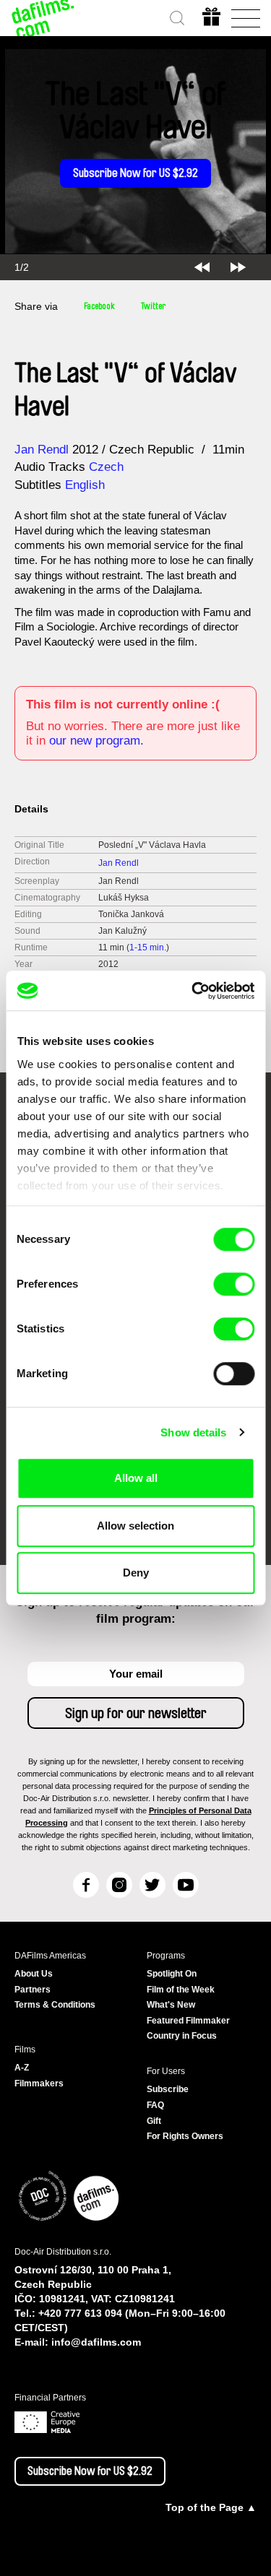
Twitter (153, 306)
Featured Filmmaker (188, 2021)
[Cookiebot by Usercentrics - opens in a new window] (193, 991)
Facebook (99, 306)
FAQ (155, 2105)
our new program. (96, 741)
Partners (33, 1990)
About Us (34, 1974)
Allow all (136, 1478)
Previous (202, 267)
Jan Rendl (42, 450)
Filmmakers (39, 2083)
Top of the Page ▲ (211, 2507)
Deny (136, 1573)
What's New (171, 2005)
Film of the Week (181, 1990)
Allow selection (135, 1526)
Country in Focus (182, 2036)
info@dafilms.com (96, 2342)
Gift (154, 2121)
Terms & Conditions (55, 2005)
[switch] (234, 1284)
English (85, 485)
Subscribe (168, 2089)
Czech (106, 467)
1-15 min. (148, 947)
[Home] (43, 18)
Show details (193, 1432)
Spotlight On (172, 1974)
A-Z (22, 2068)
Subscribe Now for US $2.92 (135, 173)
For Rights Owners (185, 2136)
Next (238, 267)
